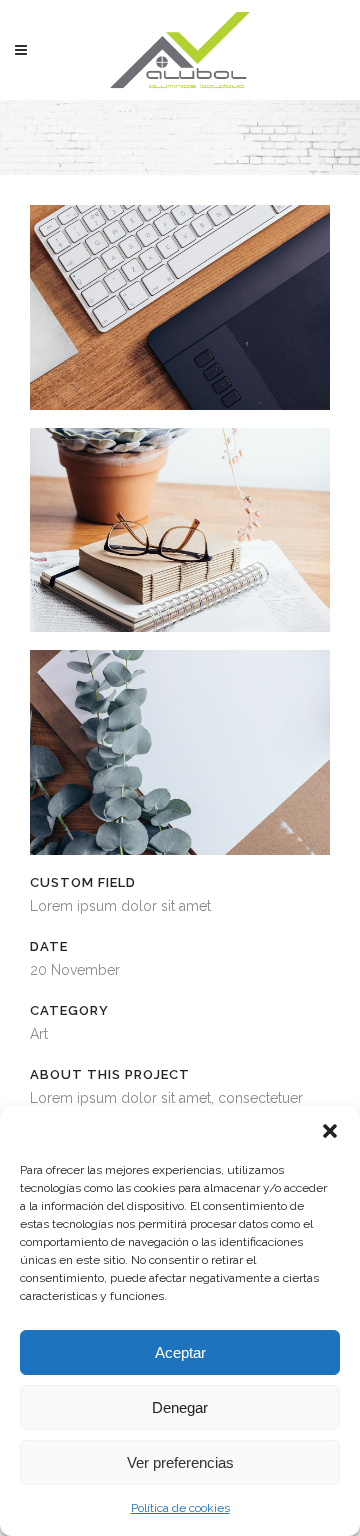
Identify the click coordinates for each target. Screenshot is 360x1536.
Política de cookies (180, 1508)
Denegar (180, 1407)
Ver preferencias (180, 1462)
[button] (330, 1131)
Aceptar (180, 1352)
